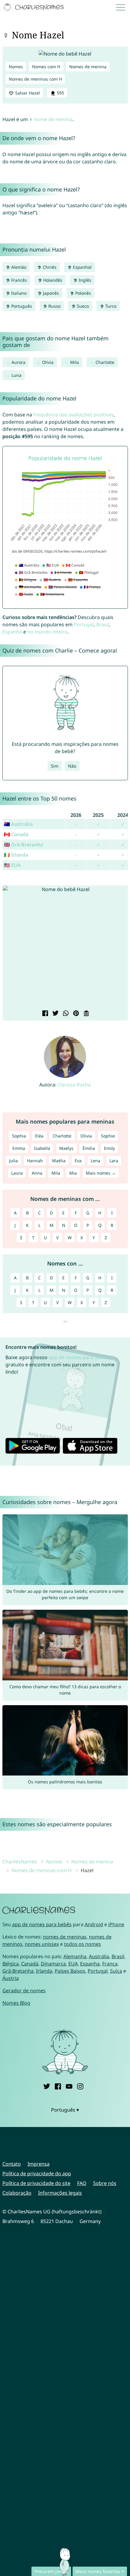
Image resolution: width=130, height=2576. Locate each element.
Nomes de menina (88, 67)
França (110, 1964)
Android (94, 1924)
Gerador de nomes (24, 1991)
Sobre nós (105, 2183)
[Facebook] (58, 2085)
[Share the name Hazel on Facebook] (44, 1014)
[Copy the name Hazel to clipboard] (86, 1014)
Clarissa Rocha (74, 1085)
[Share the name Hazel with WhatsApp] (65, 1014)
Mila (75, 362)
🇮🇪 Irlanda (16, 855)
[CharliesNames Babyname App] (34, 7)
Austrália (99, 1956)
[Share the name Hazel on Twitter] (55, 1014)
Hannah (35, 1161)
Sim (55, 766)
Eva (78, 1161)
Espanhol (82, 267)
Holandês (52, 280)
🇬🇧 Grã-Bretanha (23, 845)
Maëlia (59, 1161)
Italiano (18, 293)
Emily (109, 1148)
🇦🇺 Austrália (18, 824)
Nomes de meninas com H (35, 79)
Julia (13, 1161)
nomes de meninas (65, 1937)
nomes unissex (42, 1944)
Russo (54, 306)
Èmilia (89, 1148)
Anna (37, 1173)
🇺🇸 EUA (12, 865)
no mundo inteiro (47, 632)
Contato (12, 2164)
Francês (18, 280)
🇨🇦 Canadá (16, 834)
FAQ (82, 2183)
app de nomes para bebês (78, 1357)
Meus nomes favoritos (98, 2571)
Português (21, 306)
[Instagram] (80, 2085)
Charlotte (105, 362)
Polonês (83, 293)
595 (60, 93)
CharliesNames (20, 1862)
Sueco (82, 306)
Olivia (48, 362)
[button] (12, 948)
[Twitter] (47, 2085)
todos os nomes (83, 1944)
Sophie (108, 1136)
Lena (96, 1161)
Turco (110, 306)
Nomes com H (46, 67)
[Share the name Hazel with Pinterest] (75, 1014)
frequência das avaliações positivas (73, 415)
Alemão (18, 267)
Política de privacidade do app (37, 2173)
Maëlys (66, 1148)
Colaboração (17, 2193)
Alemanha (75, 1956)
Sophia (19, 1136)
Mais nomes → (101, 1173)
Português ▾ (65, 2110)
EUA (73, 1964)
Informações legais (60, 2193)
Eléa (39, 1136)
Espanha (12, 632)
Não (72, 766)
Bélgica (11, 1964)
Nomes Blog (16, 2003)
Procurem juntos (51, 2571)
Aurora (18, 362)
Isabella (42, 1148)
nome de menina (53, 119)
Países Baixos (70, 1971)
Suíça (116, 1971)
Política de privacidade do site (36, 2183)
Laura (17, 1173)
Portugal (84, 624)
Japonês (50, 293)
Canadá (30, 1964)
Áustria (11, 1978)
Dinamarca (53, 1964)
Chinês (49, 267)
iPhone (116, 1924)
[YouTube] (69, 2085)
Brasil (102, 624)
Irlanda (44, 1971)
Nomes (16, 67)
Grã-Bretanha (18, 1971)
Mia (73, 1173)
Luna (16, 375)
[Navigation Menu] (122, 7)
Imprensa (39, 2164)
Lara (114, 1161)
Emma (19, 1148)
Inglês (84, 280)
